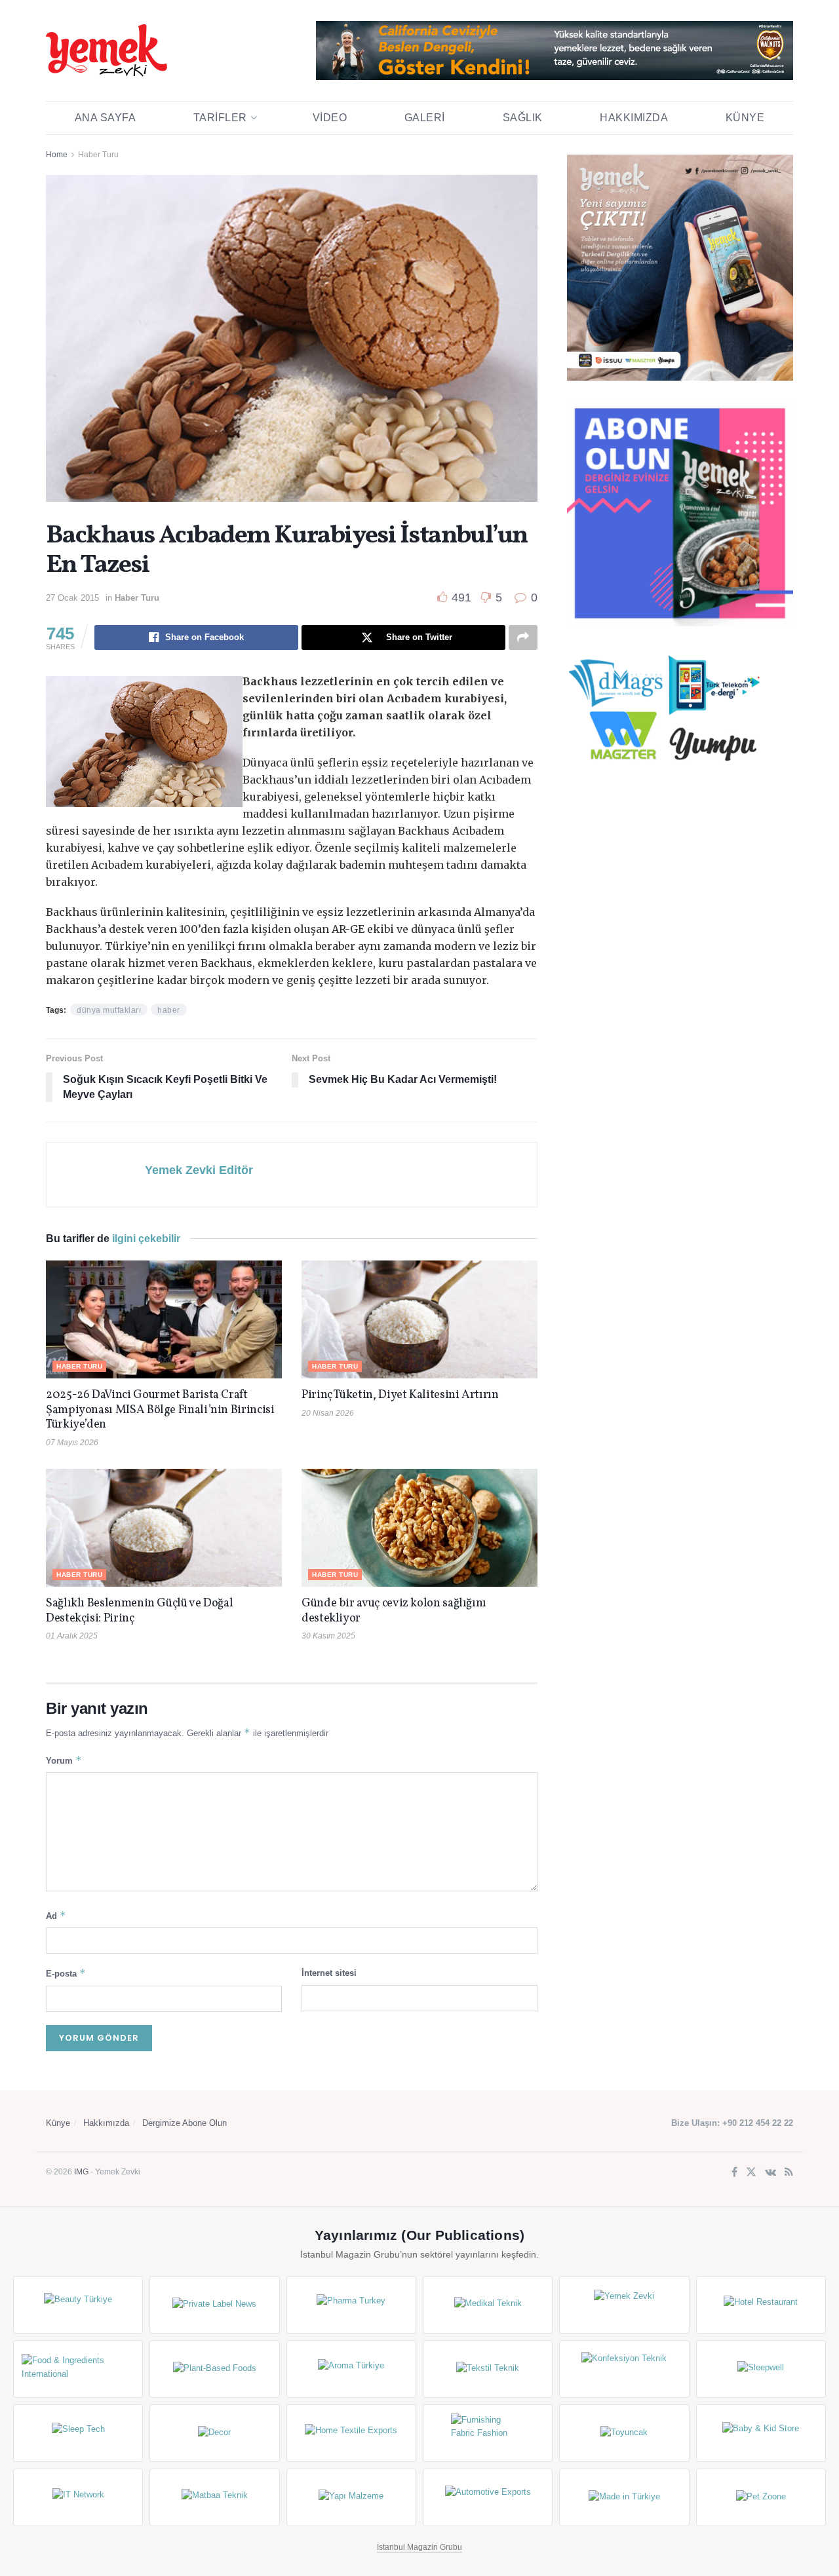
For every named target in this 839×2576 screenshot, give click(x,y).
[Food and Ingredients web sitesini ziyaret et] (78, 2369)
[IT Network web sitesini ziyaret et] (78, 2497)
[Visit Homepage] (107, 50)
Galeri (425, 118)
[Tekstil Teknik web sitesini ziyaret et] (488, 2369)
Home (57, 155)
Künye (745, 118)
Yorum (64, 1760)
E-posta (66, 1973)
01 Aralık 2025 (72, 1636)
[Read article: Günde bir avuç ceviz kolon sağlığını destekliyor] (419, 1528)
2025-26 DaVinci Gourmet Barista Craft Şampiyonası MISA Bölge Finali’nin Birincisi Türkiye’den (160, 1410)
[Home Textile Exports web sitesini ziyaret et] (351, 2433)
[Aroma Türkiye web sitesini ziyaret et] (351, 2369)
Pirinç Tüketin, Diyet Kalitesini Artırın (400, 1395)
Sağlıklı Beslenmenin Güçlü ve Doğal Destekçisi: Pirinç (139, 1611)
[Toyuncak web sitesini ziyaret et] (624, 2433)
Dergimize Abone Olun (185, 2123)
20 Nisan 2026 (328, 1413)
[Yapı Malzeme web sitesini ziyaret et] (351, 2497)
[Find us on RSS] (789, 2173)
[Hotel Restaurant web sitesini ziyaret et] (761, 2305)
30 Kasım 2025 (328, 1636)
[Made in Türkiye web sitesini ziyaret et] (624, 2497)
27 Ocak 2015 (72, 598)
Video (330, 118)
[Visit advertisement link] (555, 50)
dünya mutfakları (109, 1010)
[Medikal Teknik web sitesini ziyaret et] (488, 2305)
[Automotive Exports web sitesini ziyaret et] (488, 2497)
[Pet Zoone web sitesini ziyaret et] (761, 2497)
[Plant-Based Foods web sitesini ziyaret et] (214, 2369)
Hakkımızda (634, 118)
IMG (81, 2172)
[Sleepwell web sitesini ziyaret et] (761, 2369)
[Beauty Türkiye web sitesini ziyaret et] (78, 2305)
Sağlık (523, 118)
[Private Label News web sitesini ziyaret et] (214, 2305)
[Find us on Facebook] (734, 2173)
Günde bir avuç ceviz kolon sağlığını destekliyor (394, 1611)
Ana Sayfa (106, 118)
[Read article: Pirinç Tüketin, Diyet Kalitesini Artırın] (419, 1319)
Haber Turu (98, 155)
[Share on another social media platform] (523, 637)
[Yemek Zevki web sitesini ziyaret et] (624, 2305)
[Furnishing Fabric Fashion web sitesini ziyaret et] (488, 2433)
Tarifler (220, 118)
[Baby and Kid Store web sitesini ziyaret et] (761, 2433)
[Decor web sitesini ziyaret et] (214, 2433)
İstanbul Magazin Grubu (419, 2547)
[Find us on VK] (771, 2173)
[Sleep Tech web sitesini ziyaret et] (78, 2433)
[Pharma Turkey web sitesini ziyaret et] (351, 2305)
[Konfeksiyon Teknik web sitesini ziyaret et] (624, 2369)
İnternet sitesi (329, 1973)
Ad (56, 1915)
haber (169, 1010)
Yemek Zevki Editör (199, 1170)
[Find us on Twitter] (751, 2173)
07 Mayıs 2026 (72, 1443)
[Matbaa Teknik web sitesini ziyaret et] (214, 2497)
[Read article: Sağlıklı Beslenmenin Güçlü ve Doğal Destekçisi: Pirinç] (164, 1528)
